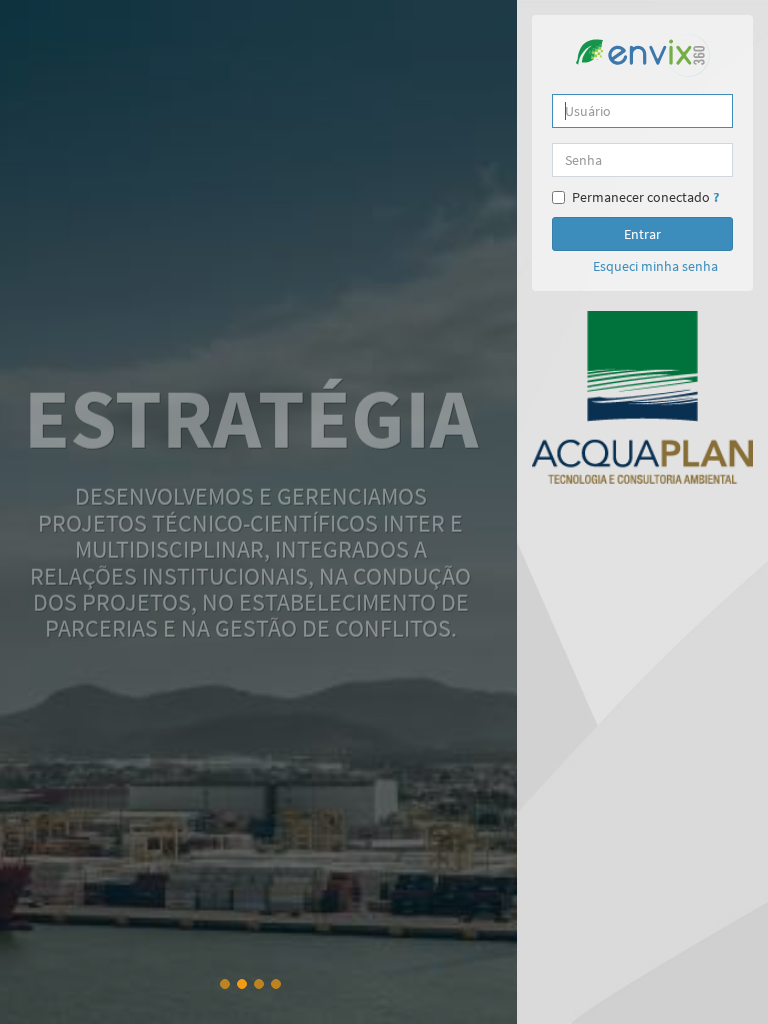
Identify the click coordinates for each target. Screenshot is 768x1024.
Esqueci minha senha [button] (655, 266)
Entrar (642, 234)
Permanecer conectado (641, 197)
